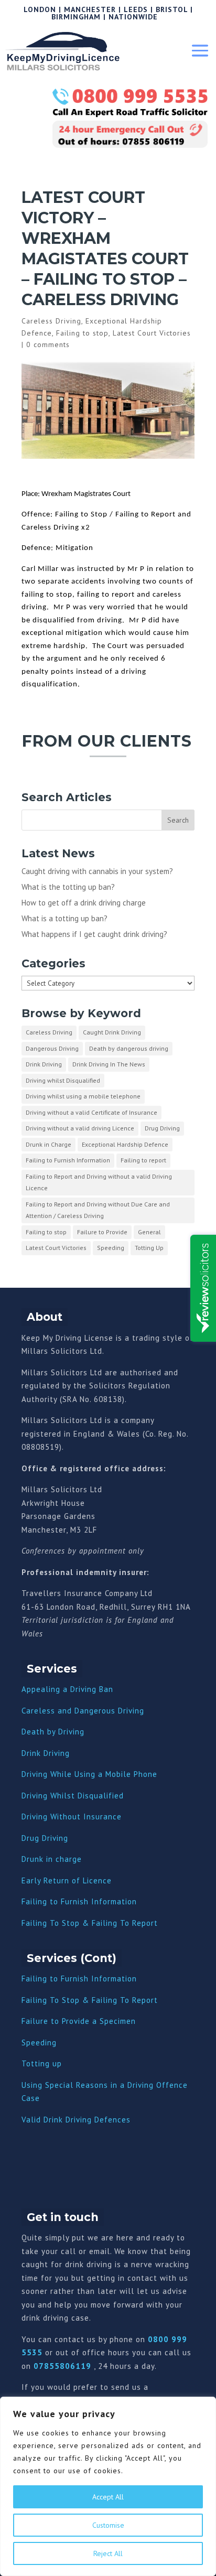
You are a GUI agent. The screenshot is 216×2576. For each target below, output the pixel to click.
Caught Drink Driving (112, 1032)
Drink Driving (44, 1064)
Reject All (108, 2553)
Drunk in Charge (48, 1144)
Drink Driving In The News (109, 1064)
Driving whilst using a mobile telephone (83, 1096)
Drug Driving (162, 1128)
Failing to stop (82, 333)
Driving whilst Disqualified (63, 1080)
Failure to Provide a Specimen (79, 2021)
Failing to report (143, 1160)
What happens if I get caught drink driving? (94, 934)
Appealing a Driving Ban (67, 1689)
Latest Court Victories (152, 333)
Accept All (108, 2497)
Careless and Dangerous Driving (83, 1711)
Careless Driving (51, 321)
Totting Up (149, 1248)
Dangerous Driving (52, 1048)
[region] (108, 2486)
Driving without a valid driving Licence (80, 1128)
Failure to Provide (102, 1232)
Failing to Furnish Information (68, 1160)
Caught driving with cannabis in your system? (97, 871)
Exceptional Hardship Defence (125, 1144)
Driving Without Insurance (72, 1817)
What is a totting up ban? (64, 918)
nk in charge (58, 1859)
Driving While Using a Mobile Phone (89, 1774)
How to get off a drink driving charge (84, 903)
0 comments (48, 344)
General (149, 1232)
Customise (108, 2525)
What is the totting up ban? (68, 887)
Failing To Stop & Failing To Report (90, 1923)
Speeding (111, 1248)
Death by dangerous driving (129, 1048)
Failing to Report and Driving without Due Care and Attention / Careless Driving (98, 1210)
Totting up (42, 2063)
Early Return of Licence (67, 1880)
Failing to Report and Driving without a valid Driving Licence (99, 1182)
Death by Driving (53, 1732)
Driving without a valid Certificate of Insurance (91, 1112)
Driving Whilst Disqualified (73, 1796)
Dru (28, 1859)
